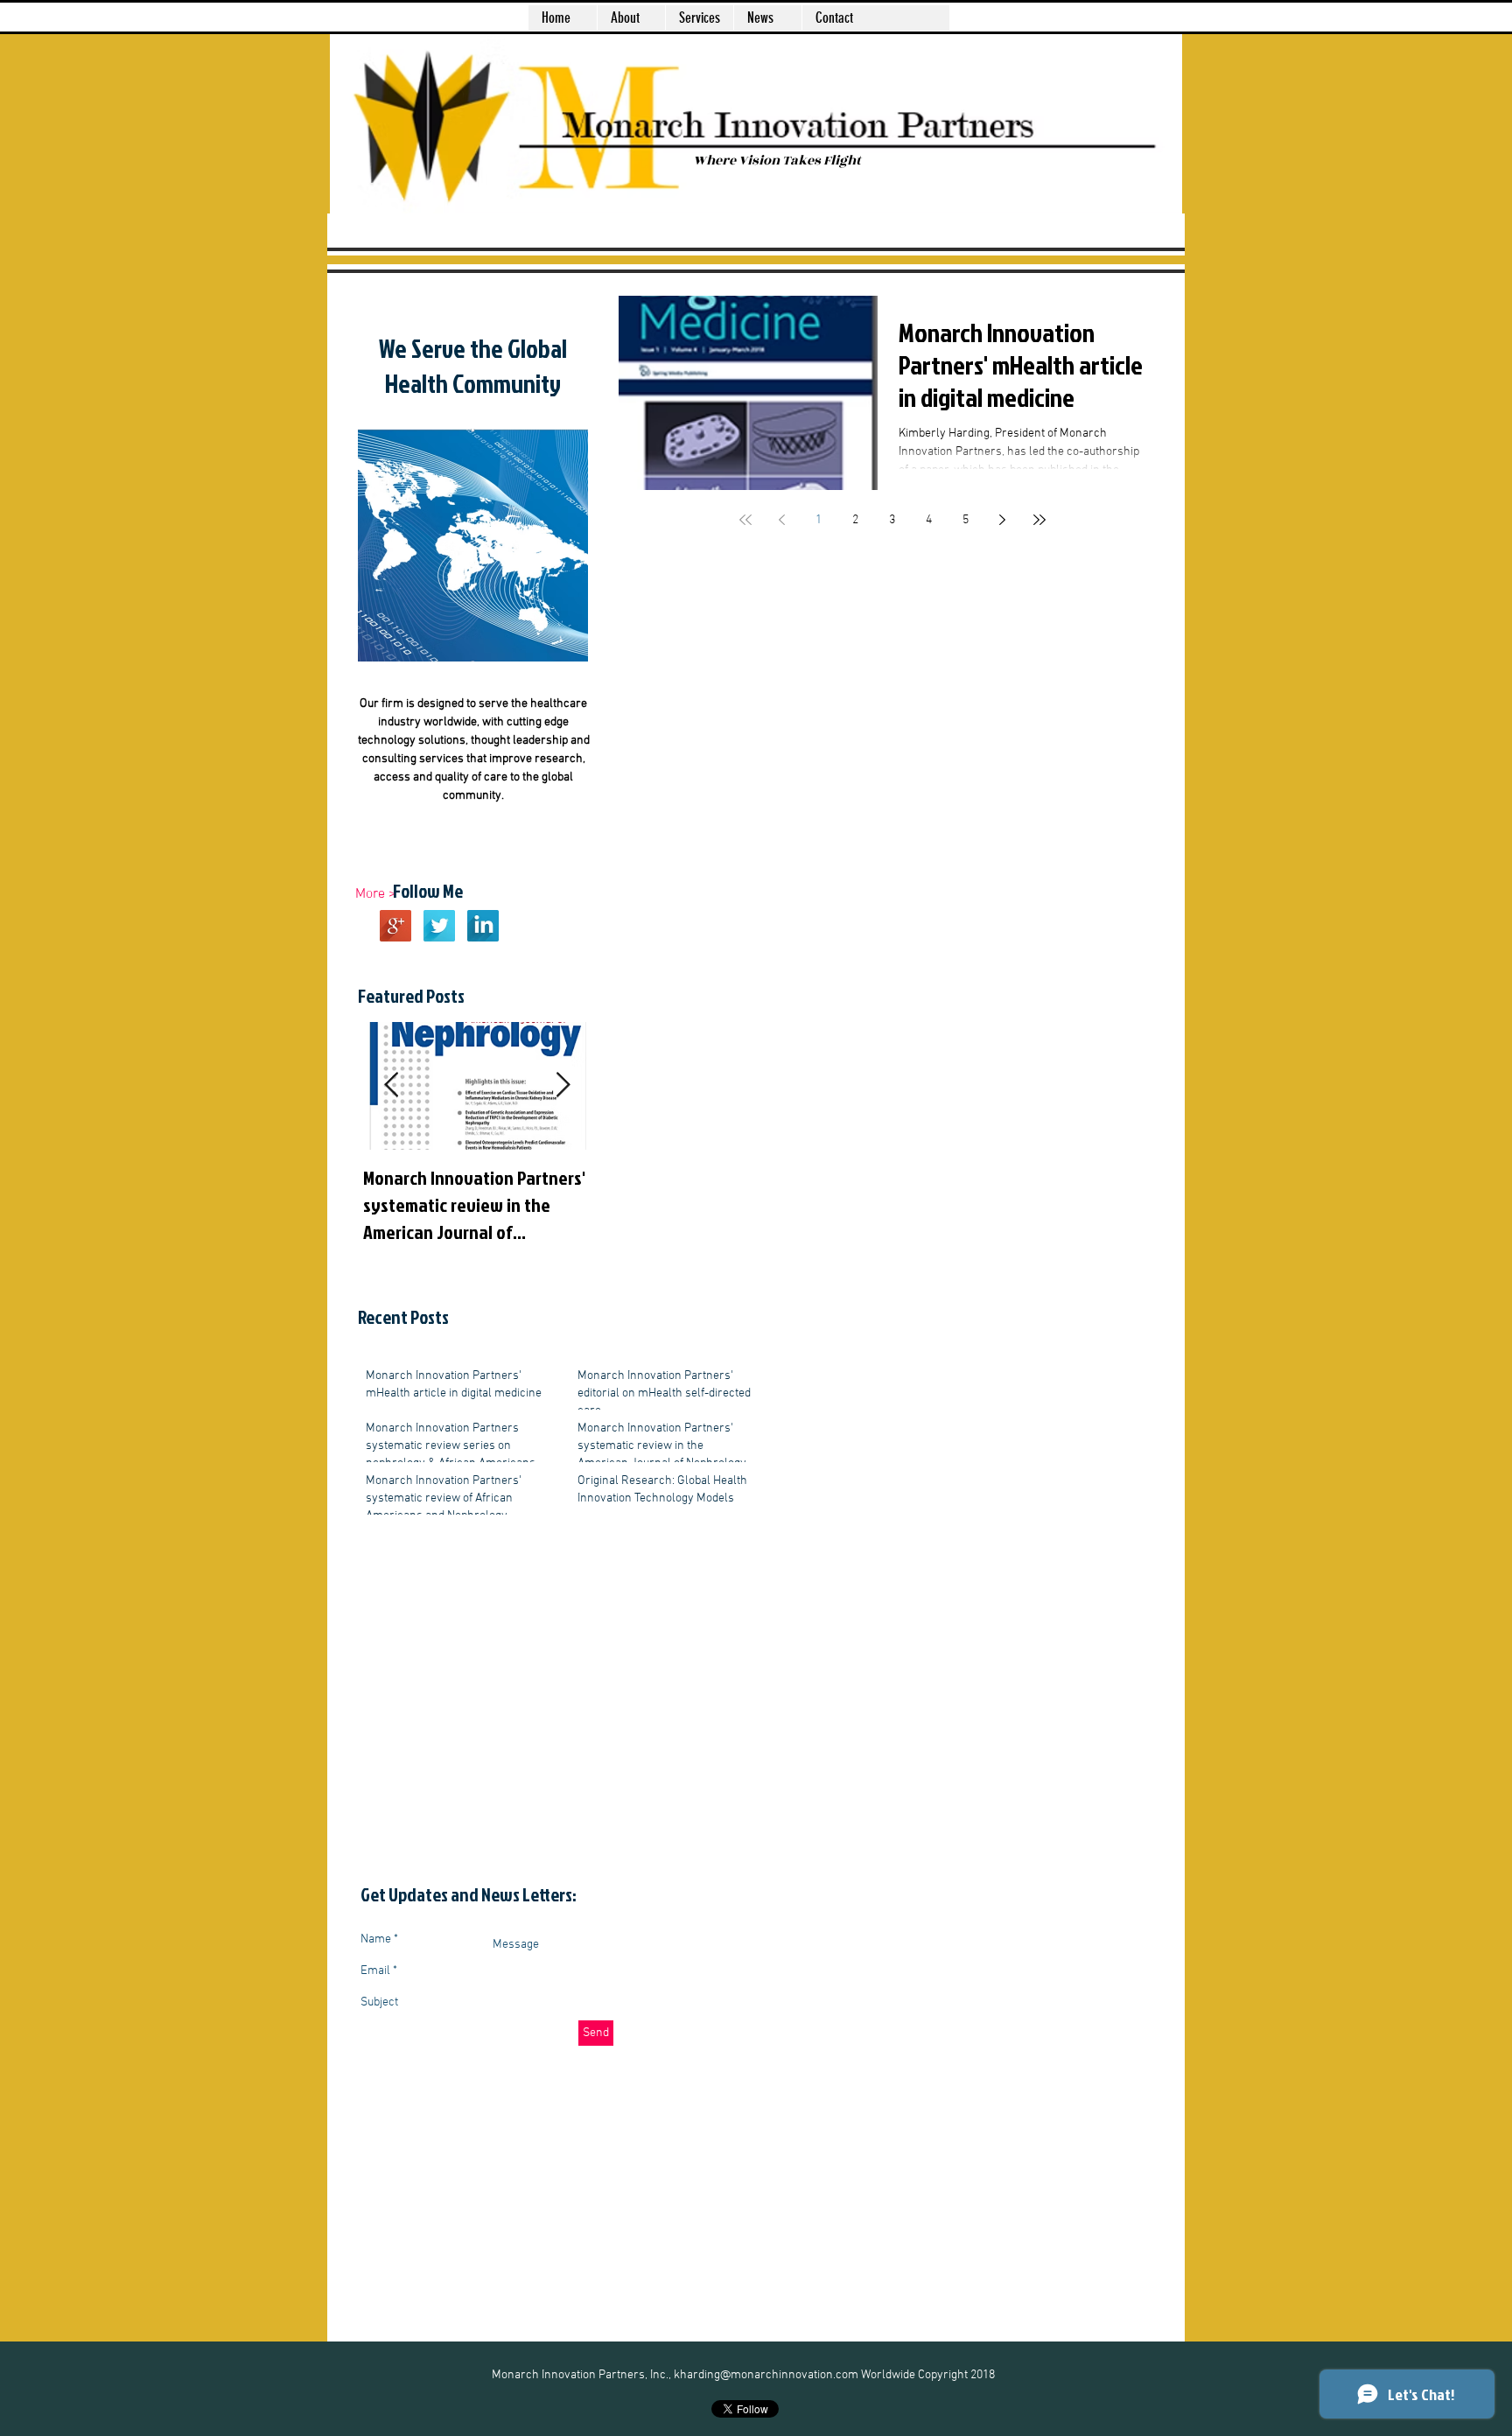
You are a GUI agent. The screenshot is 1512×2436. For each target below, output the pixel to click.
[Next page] (1003, 520)
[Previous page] (782, 520)
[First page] (745, 520)
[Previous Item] (391, 1086)
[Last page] (1039, 520)
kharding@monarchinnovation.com (766, 2375)
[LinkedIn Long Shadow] (483, 926)
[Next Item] (563, 1086)
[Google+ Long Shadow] (395, 926)
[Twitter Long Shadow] (439, 926)
